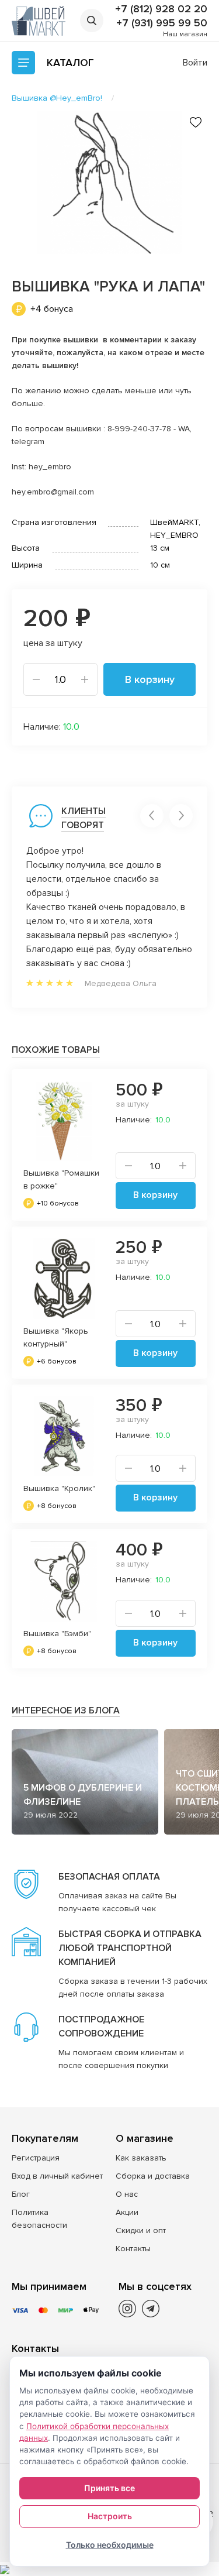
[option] (109, 182)
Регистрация (36, 2158)
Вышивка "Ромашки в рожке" (61, 1179)
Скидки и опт (141, 2230)
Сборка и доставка (153, 2176)
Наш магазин (185, 34)
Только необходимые (110, 2545)
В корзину (150, 679)
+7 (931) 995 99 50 (162, 23)
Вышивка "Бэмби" (57, 1634)
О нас (127, 2194)
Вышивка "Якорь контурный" (56, 1337)
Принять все (109, 2488)
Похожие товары (56, 1050)
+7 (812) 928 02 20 (161, 9)
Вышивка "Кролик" (59, 1488)
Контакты (133, 2249)
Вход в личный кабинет (57, 2176)
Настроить (110, 2516)
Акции (127, 2212)
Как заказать (141, 2158)
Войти (195, 63)
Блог (21, 2194)
